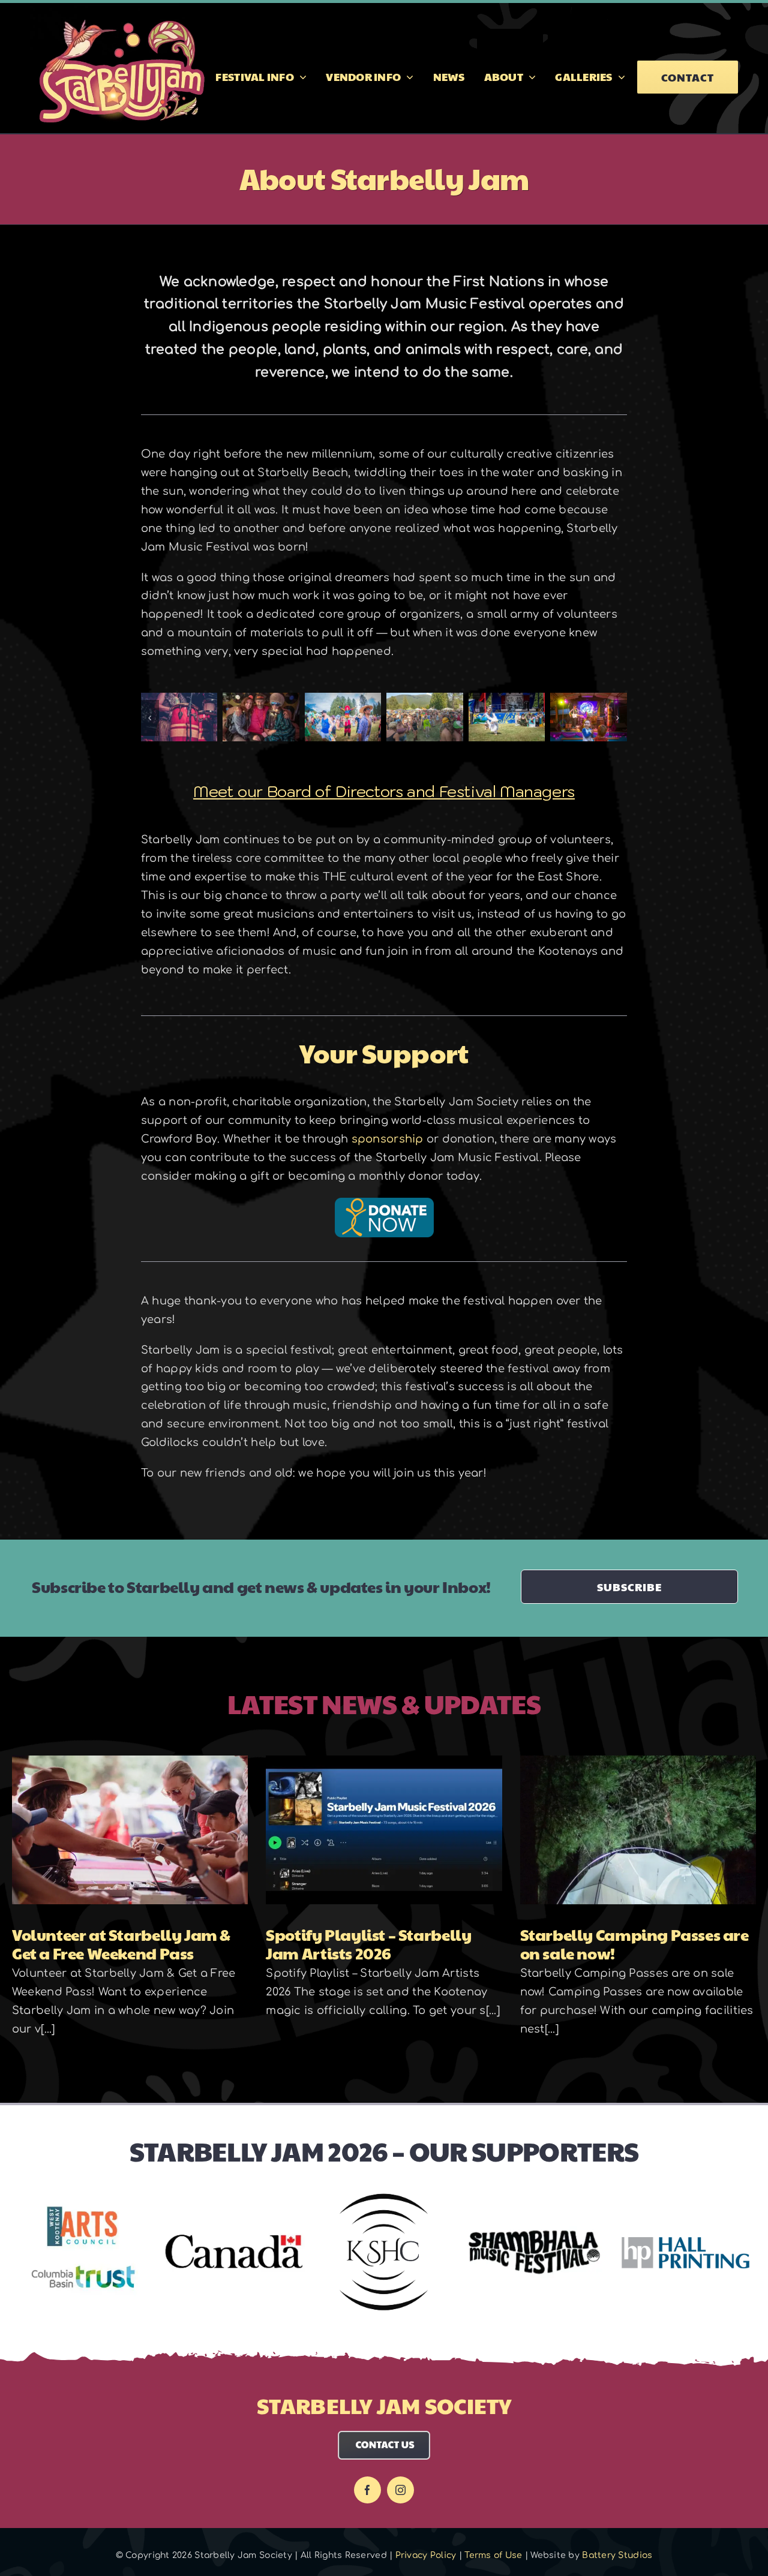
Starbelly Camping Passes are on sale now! (634, 1944)
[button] (150, 718)
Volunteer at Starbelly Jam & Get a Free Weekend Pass (121, 1944)
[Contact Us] (384, 2436)
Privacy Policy (426, 2555)
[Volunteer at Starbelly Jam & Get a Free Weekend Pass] (130, 1830)
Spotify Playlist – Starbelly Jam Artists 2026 (368, 1944)
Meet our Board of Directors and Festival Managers (384, 791)
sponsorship (388, 1139)
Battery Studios (617, 2555)
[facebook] (367, 2490)
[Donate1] (384, 1203)
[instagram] (400, 2490)
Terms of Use (493, 2555)
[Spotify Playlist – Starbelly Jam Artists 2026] (384, 1830)
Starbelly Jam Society (384, 2405)
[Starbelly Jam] (179, 699)
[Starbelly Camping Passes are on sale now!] (638, 1830)
